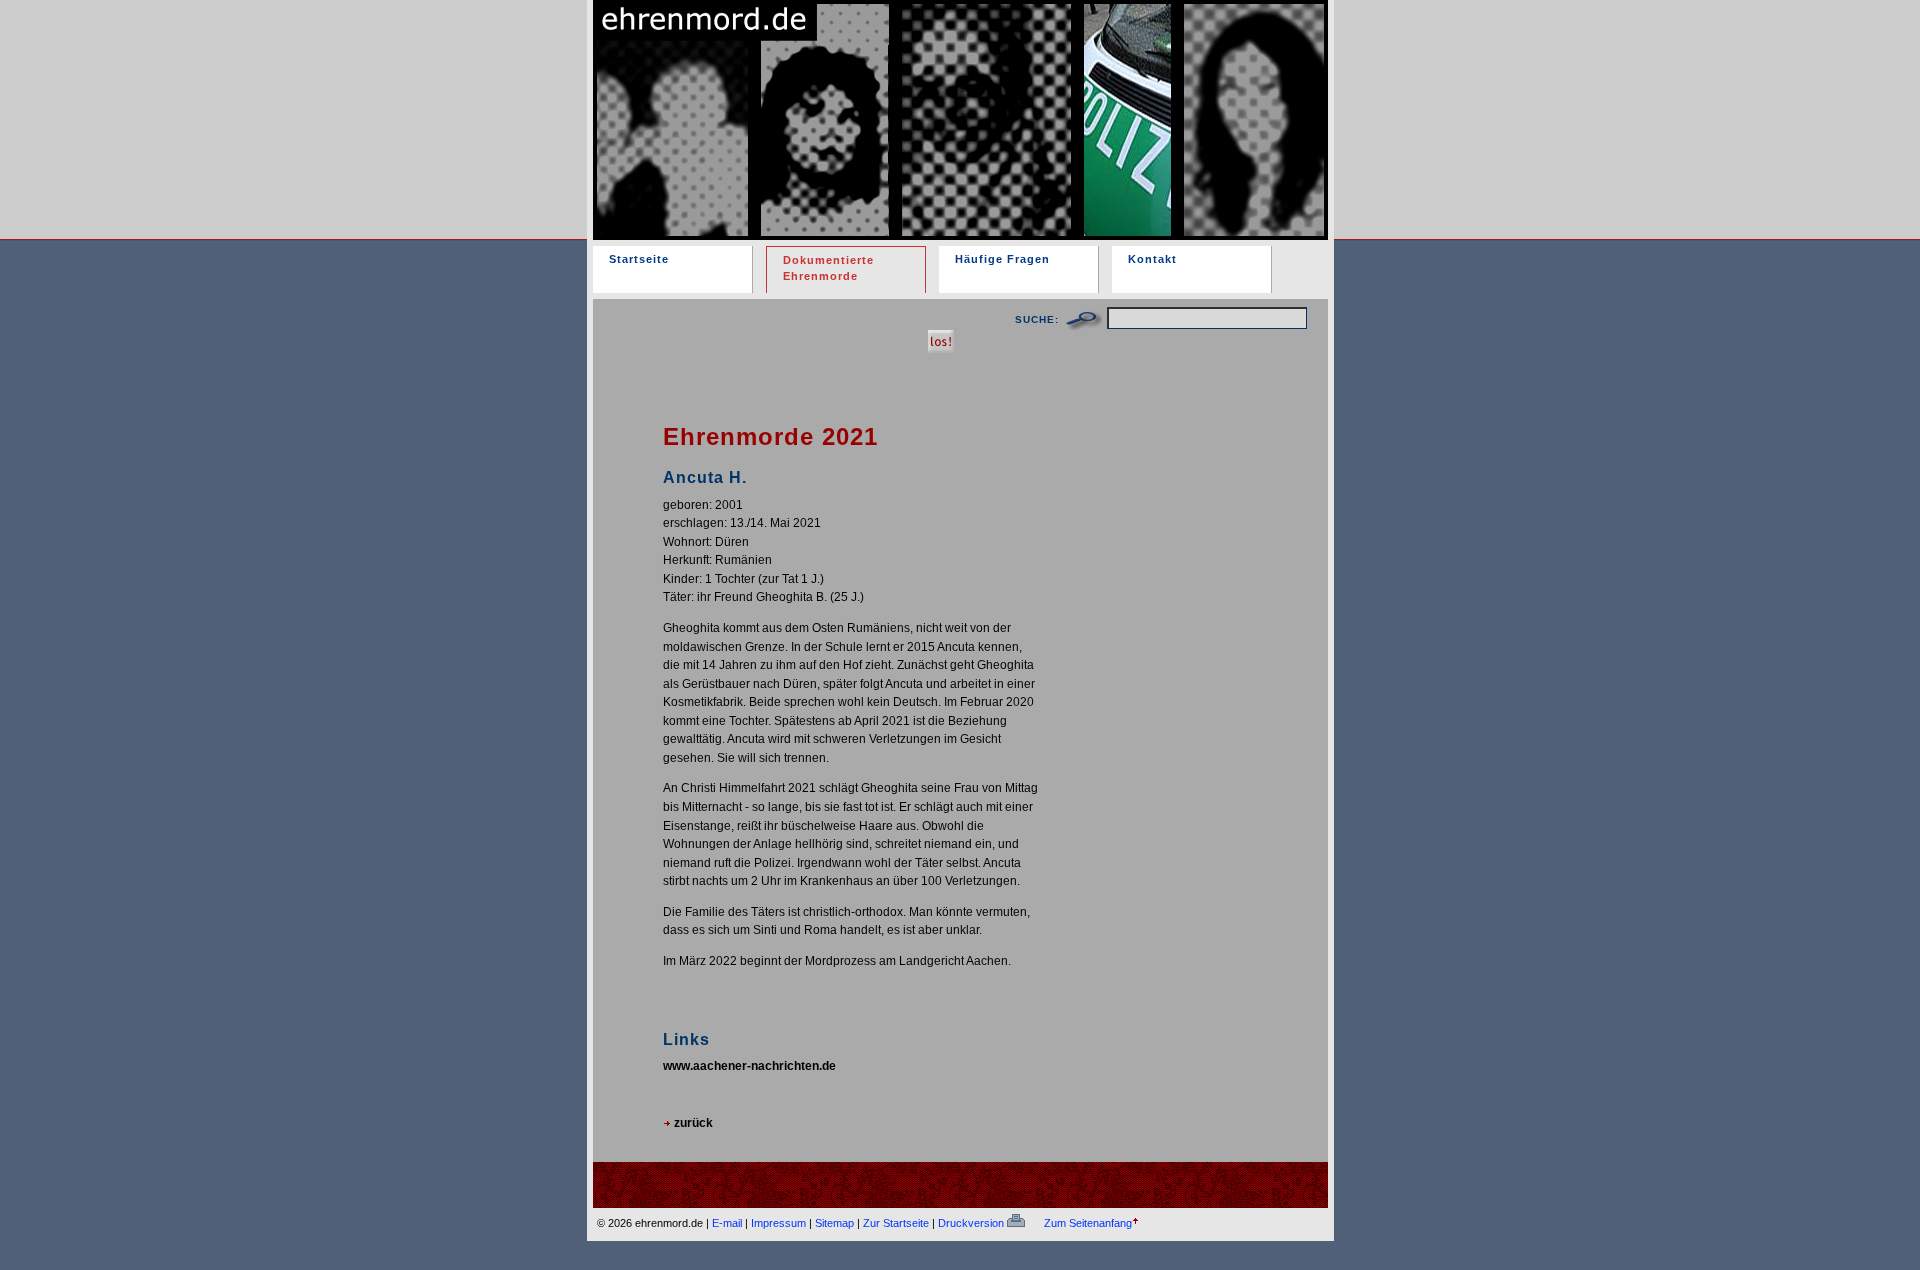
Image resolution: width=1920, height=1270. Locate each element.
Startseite (639, 259)
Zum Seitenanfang (1088, 1223)
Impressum (778, 1223)
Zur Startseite (896, 1223)
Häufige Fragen (1002, 259)
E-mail (727, 1223)
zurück (692, 1122)
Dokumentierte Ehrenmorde (828, 268)
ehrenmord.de (826, 103)
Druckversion (972, 1223)
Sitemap (834, 1223)
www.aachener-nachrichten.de (749, 1065)
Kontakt (1152, 259)
